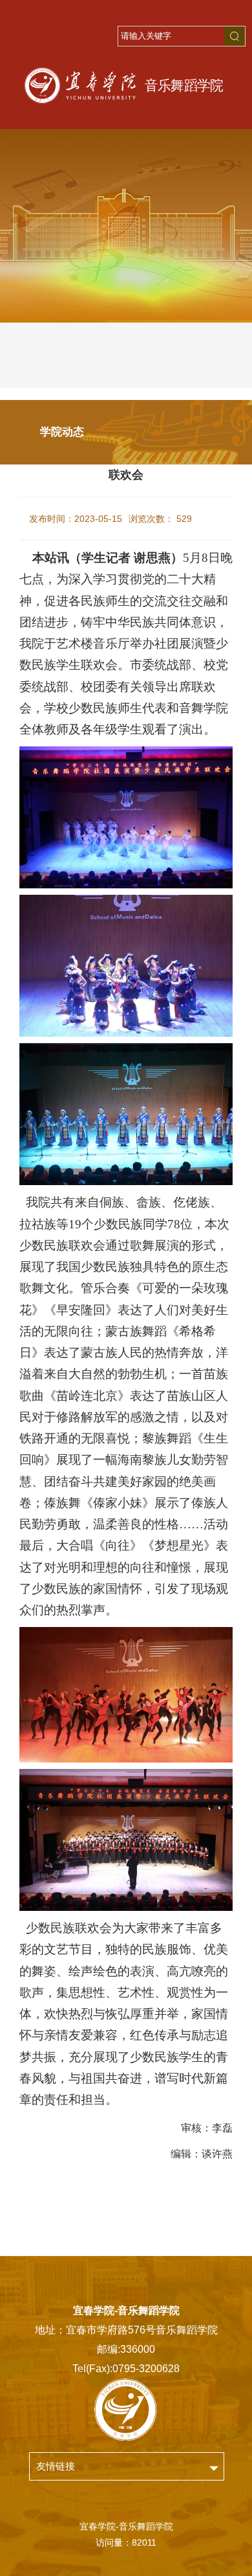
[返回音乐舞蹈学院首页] (126, 85)
